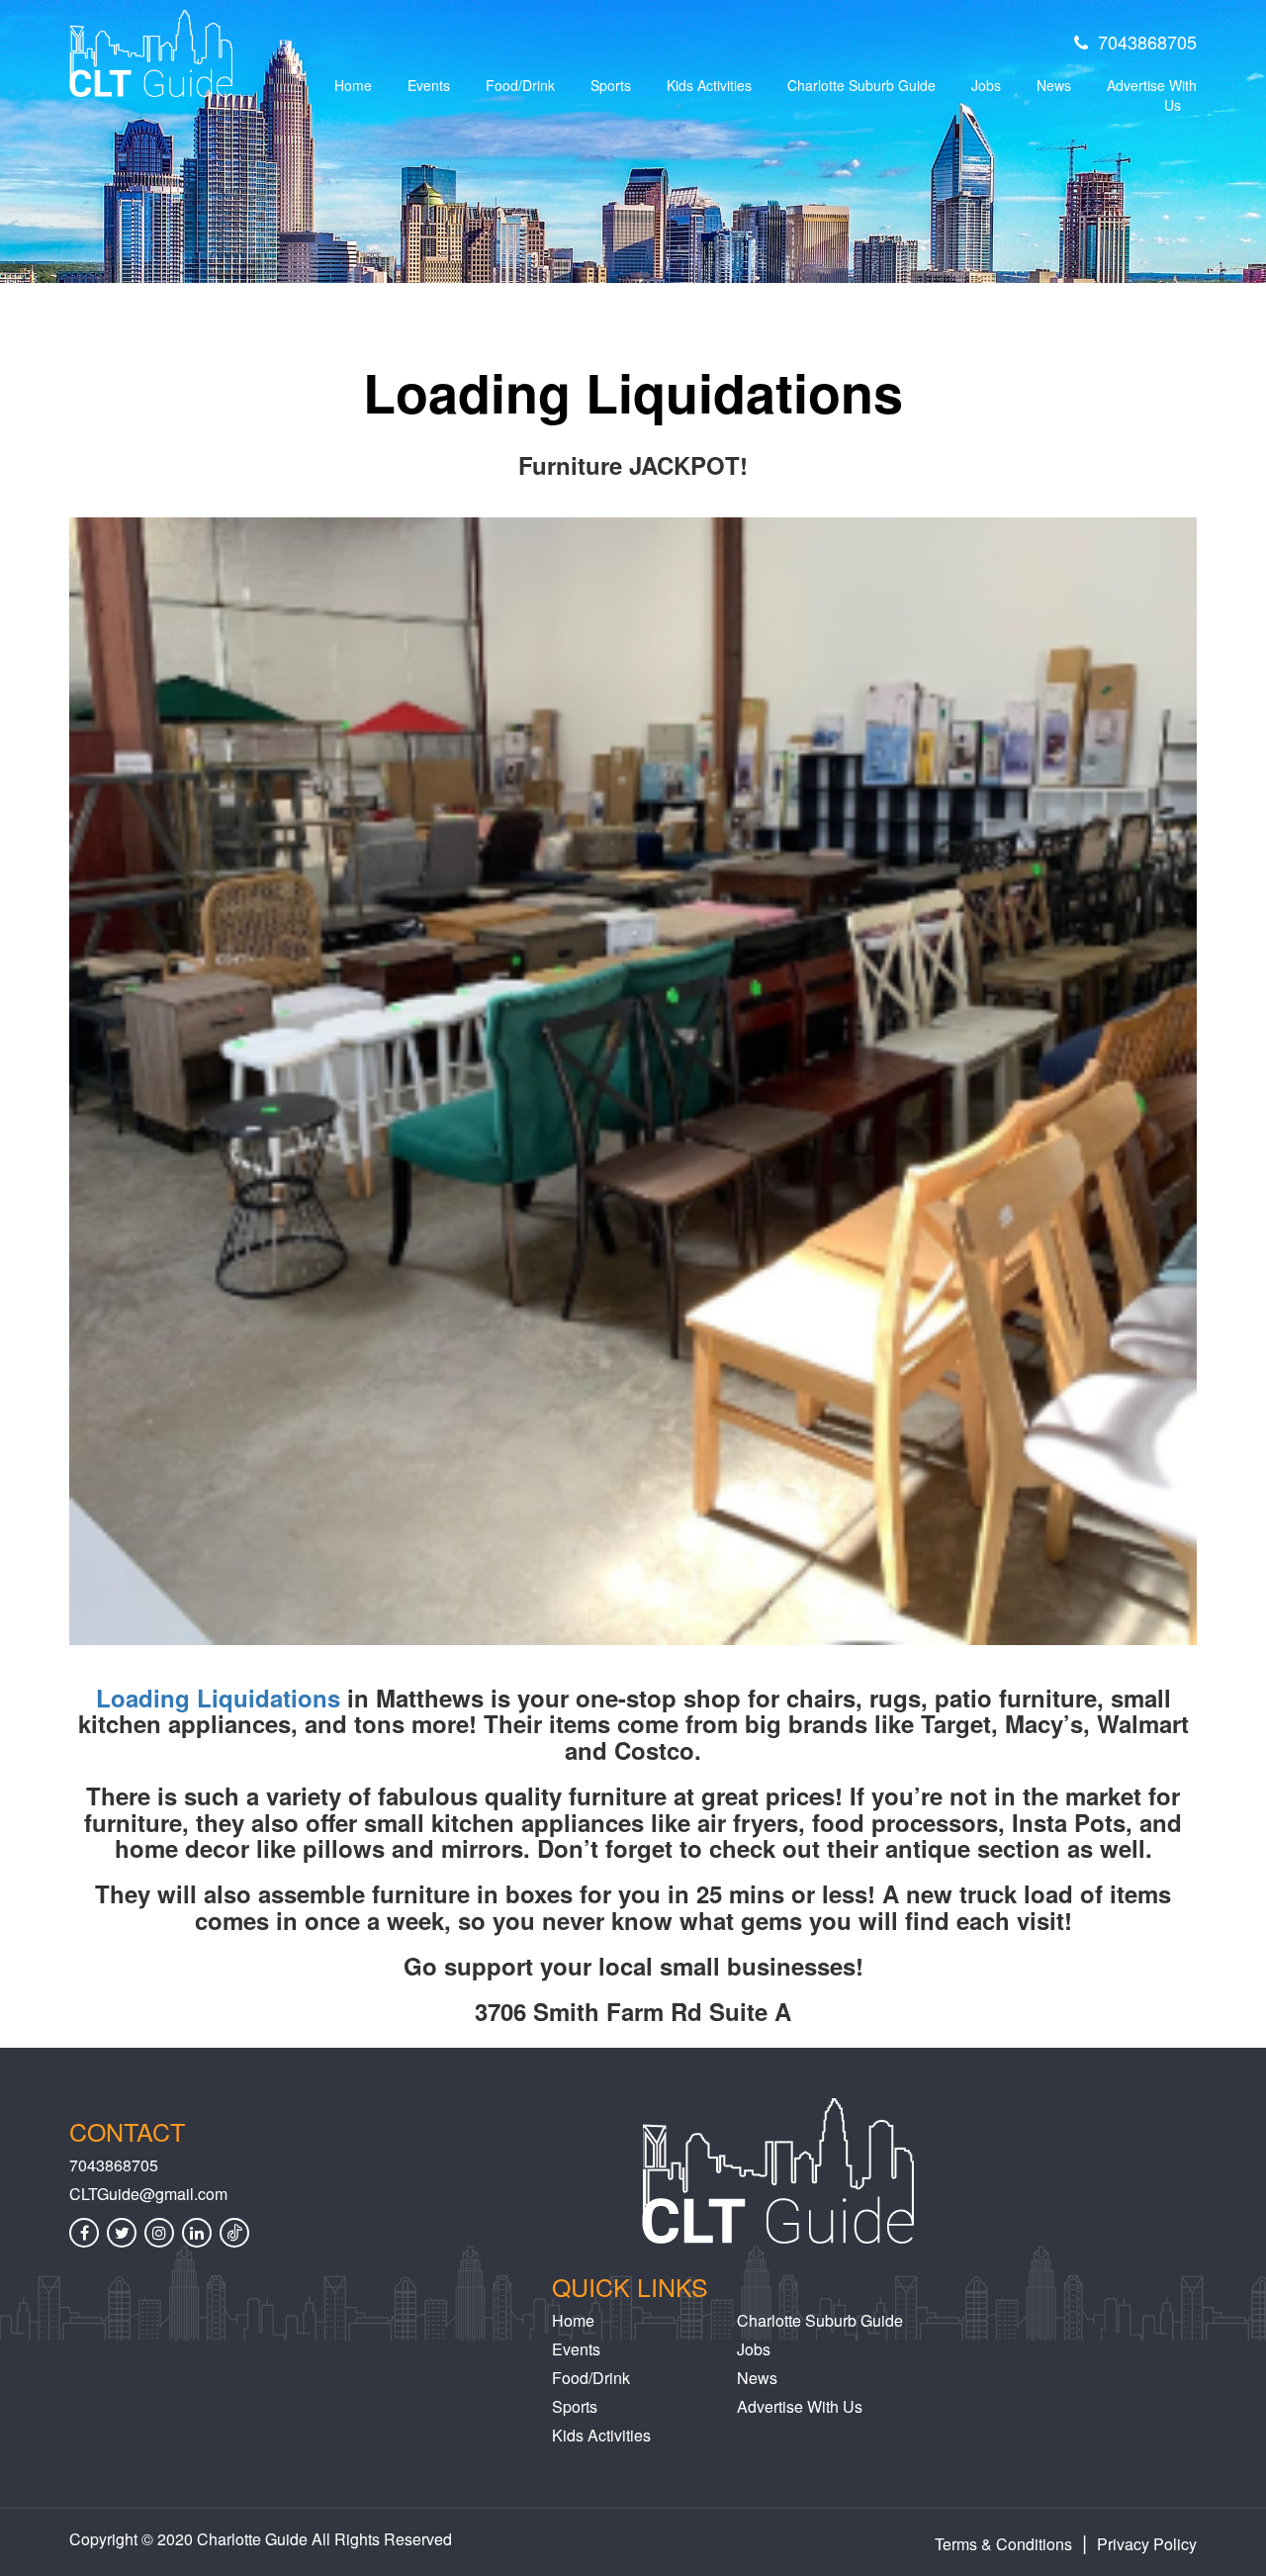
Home (353, 85)
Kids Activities (709, 85)
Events (429, 85)
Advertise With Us (1152, 95)
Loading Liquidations (218, 1698)
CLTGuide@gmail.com (148, 2194)
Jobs (986, 85)
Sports (611, 85)
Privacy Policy (1147, 2544)
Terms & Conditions (1003, 2544)
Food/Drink (520, 85)
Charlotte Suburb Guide (861, 85)
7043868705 (1147, 42)
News (1054, 85)
